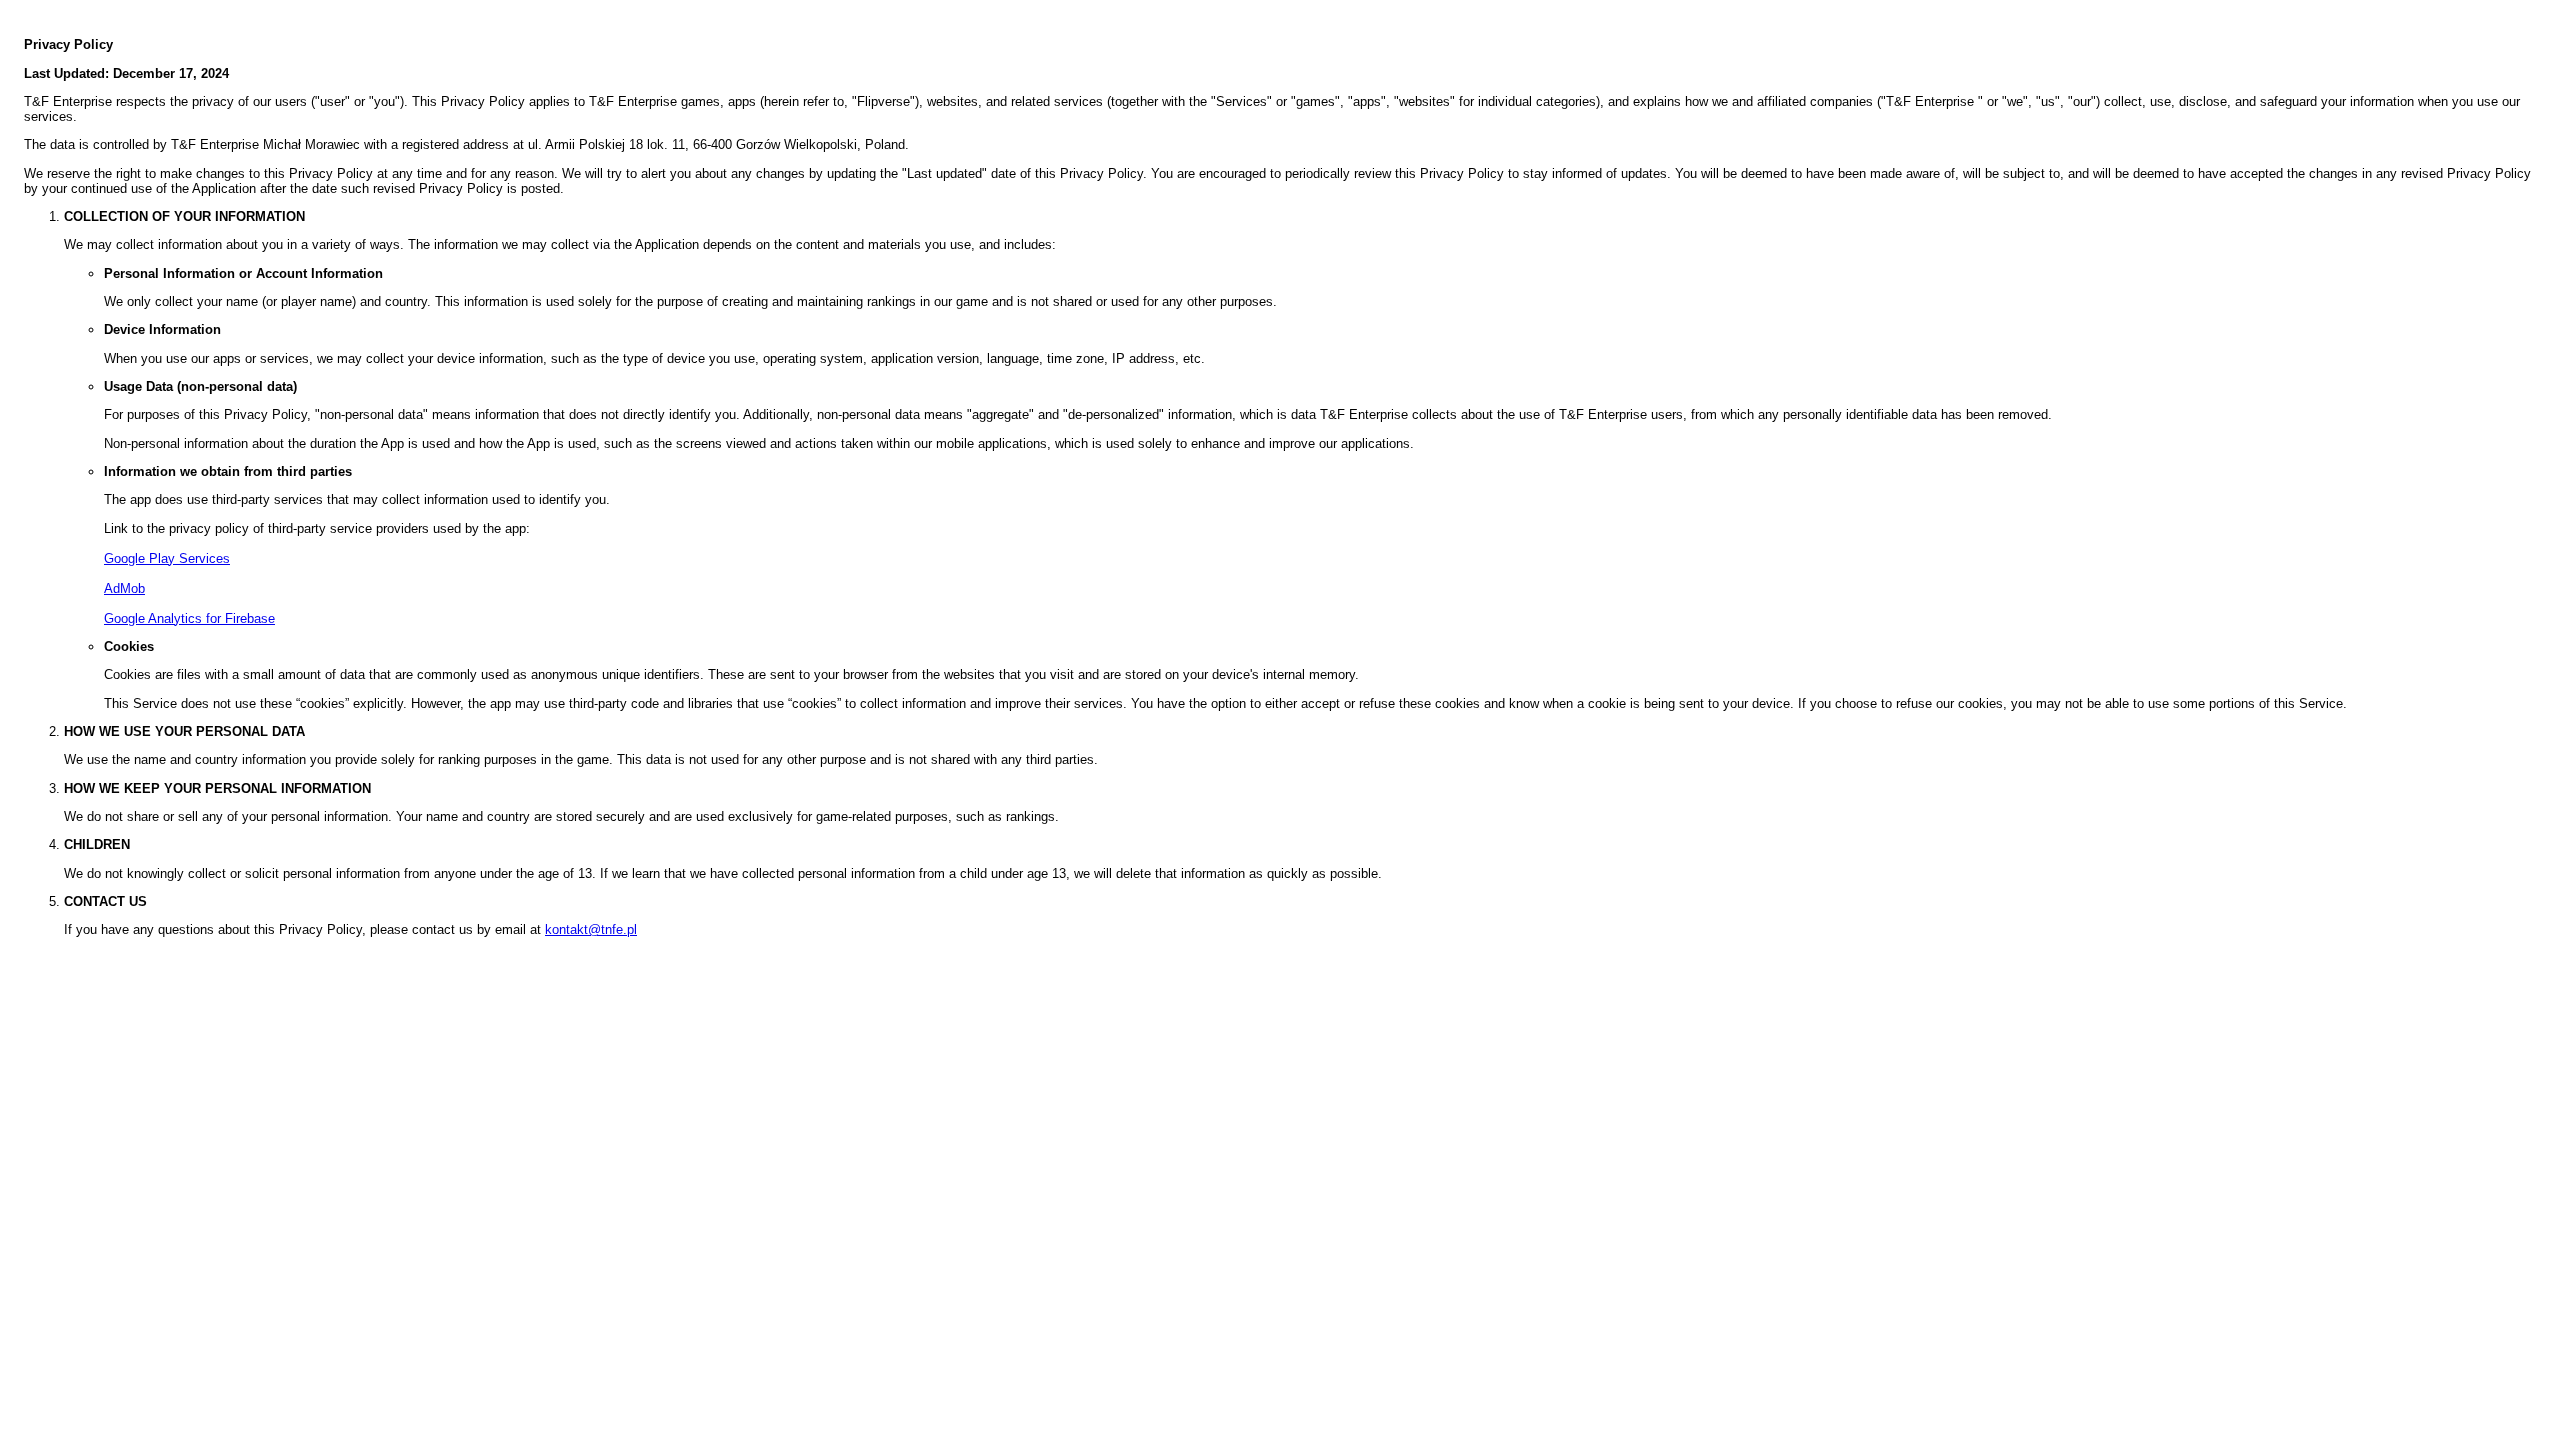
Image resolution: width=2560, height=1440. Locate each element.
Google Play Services (167, 558)
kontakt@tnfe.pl (591, 929)
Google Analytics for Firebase (189, 618)
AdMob (124, 588)
